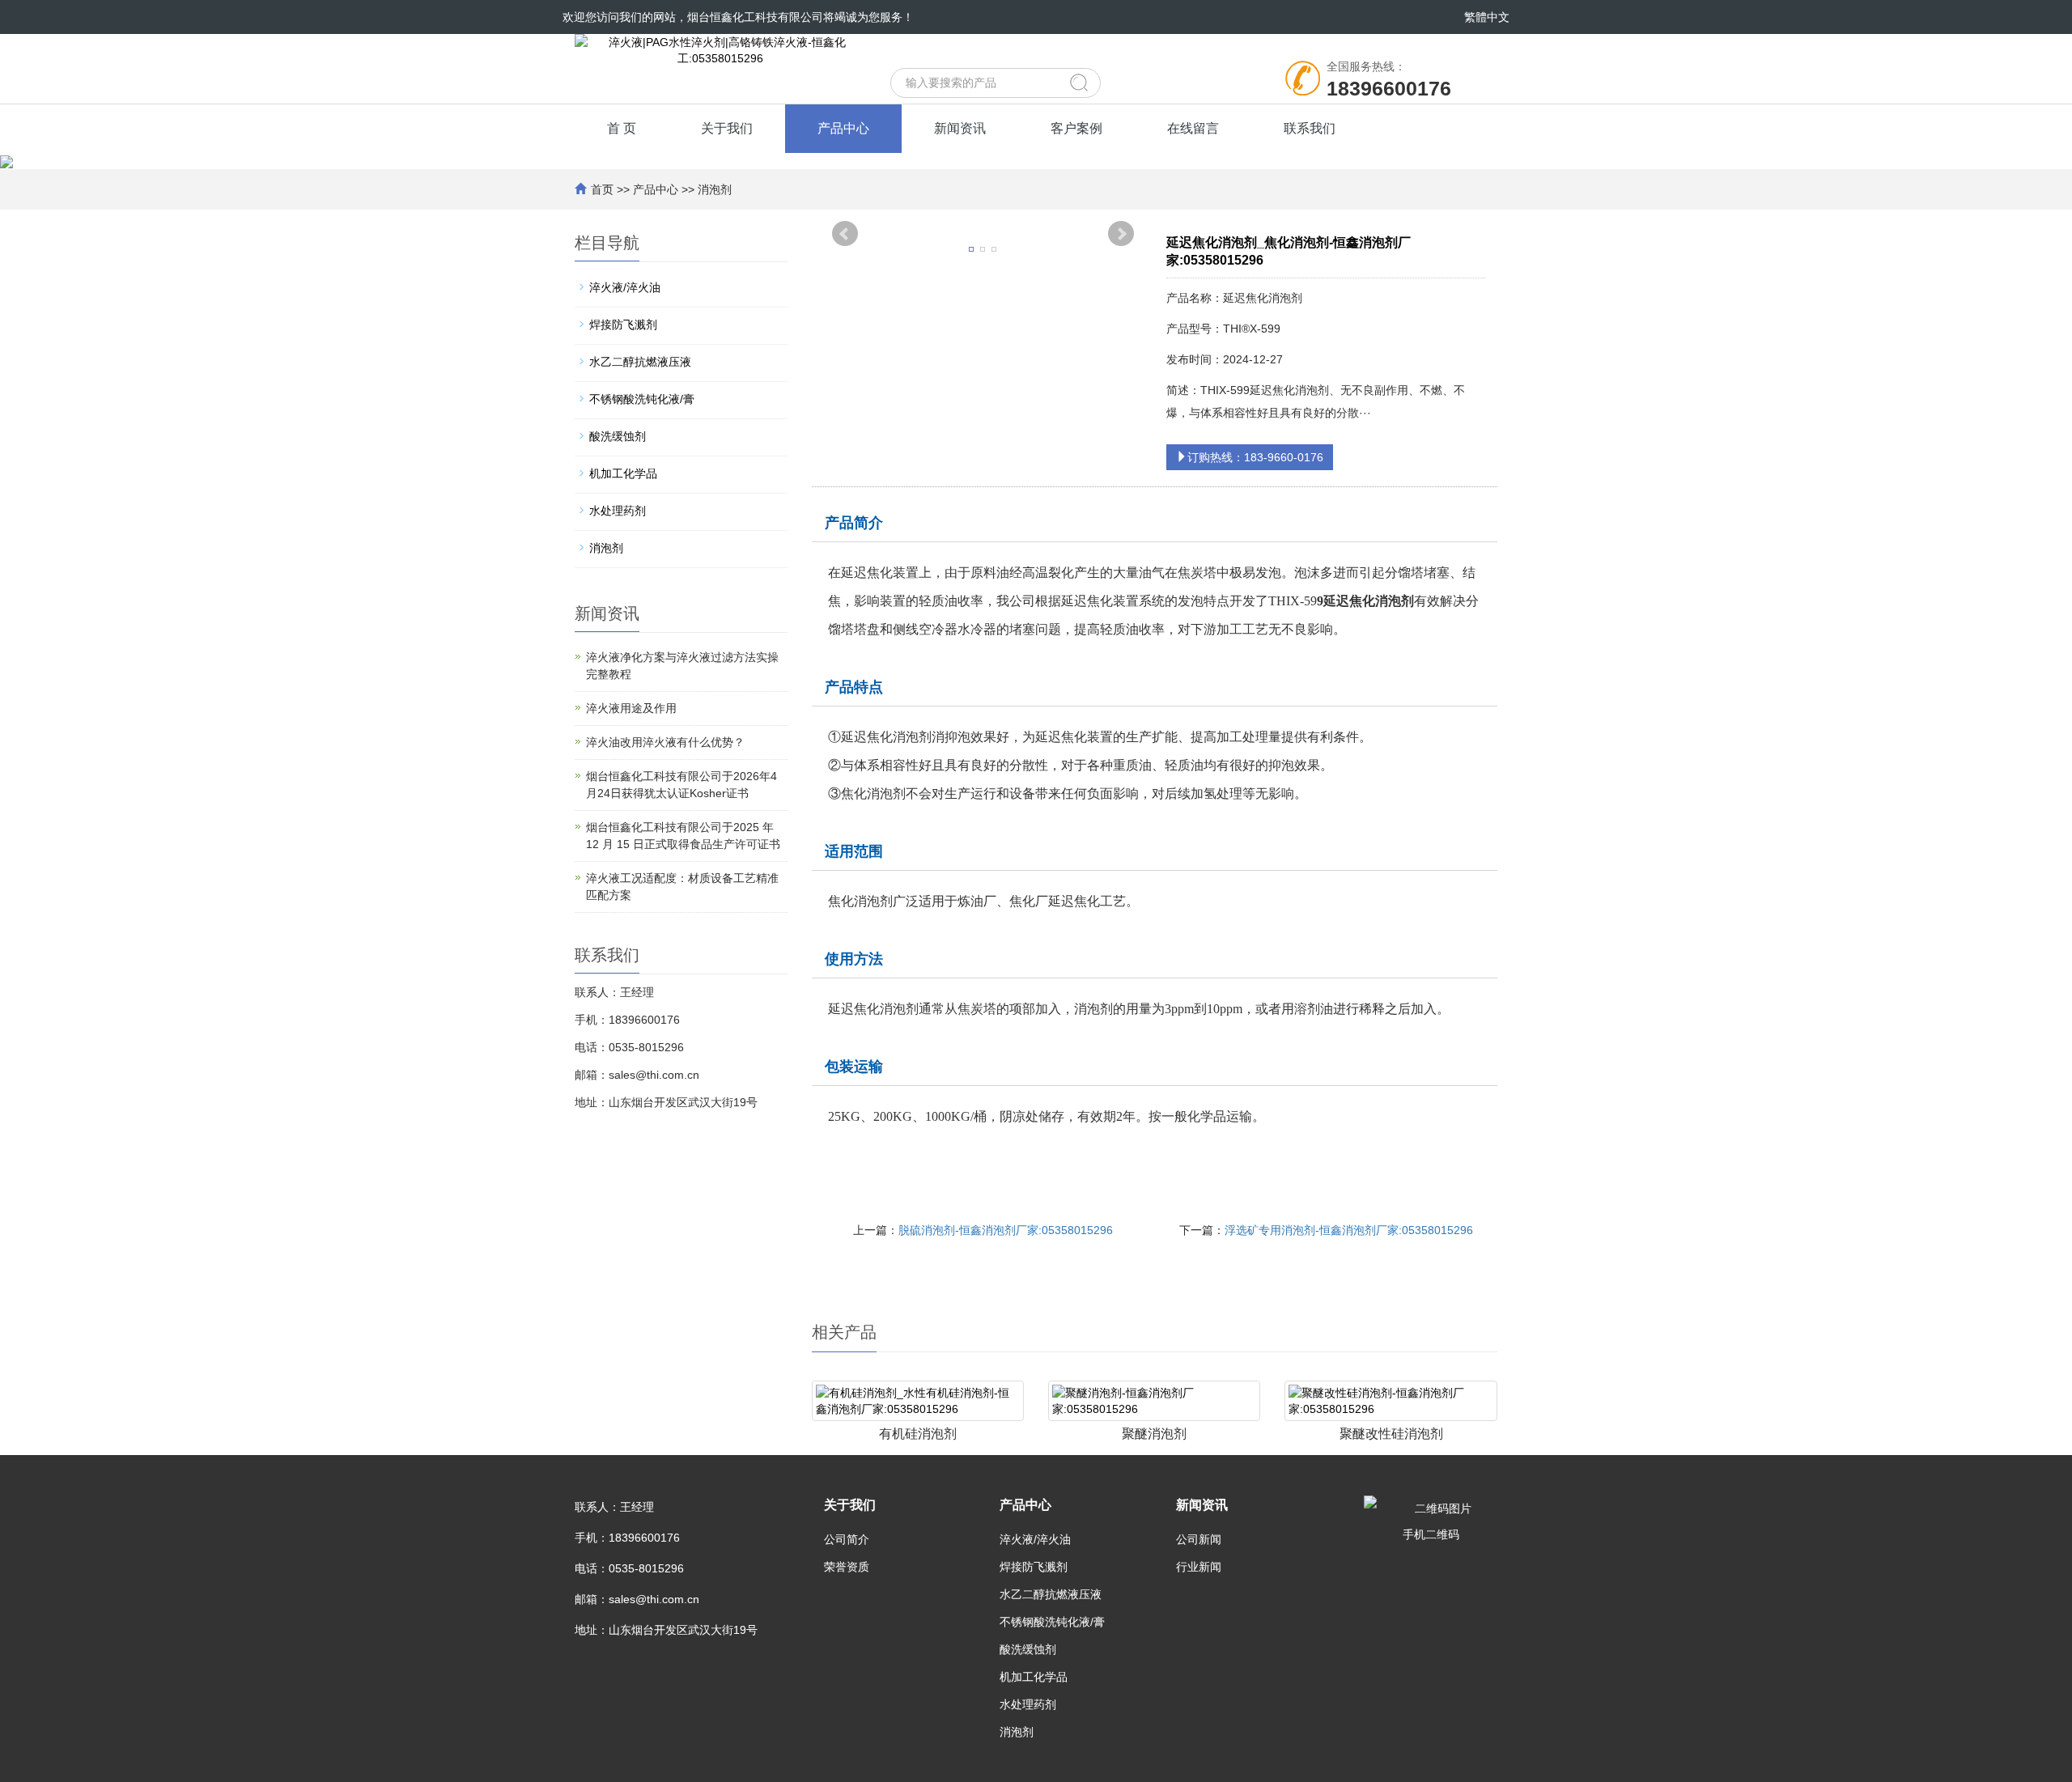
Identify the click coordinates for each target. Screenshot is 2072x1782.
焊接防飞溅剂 (623, 325)
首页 (602, 189)
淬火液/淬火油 (625, 287)
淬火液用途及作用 (631, 708)
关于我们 (727, 128)
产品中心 (843, 128)
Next (1121, 234)
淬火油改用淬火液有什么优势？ (665, 742)
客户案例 (1076, 128)
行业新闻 (1199, 1567)
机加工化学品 (623, 473)
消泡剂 (715, 189)
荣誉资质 (847, 1567)
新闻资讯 (960, 128)
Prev (845, 234)
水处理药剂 (618, 511)
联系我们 (1310, 128)
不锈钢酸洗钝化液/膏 (642, 399)
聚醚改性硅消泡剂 (1391, 1434)
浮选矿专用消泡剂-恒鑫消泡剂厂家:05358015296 (1349, 1230)
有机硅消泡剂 (918, 1434)
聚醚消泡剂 (1154, 1434)
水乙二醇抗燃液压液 (640, 362)
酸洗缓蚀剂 (618, 436)
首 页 (622, 128)
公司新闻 (1199, 1539)
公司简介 (847, 1539)
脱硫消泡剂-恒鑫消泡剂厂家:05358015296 (1006, 1230)
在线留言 (1193, 128)
